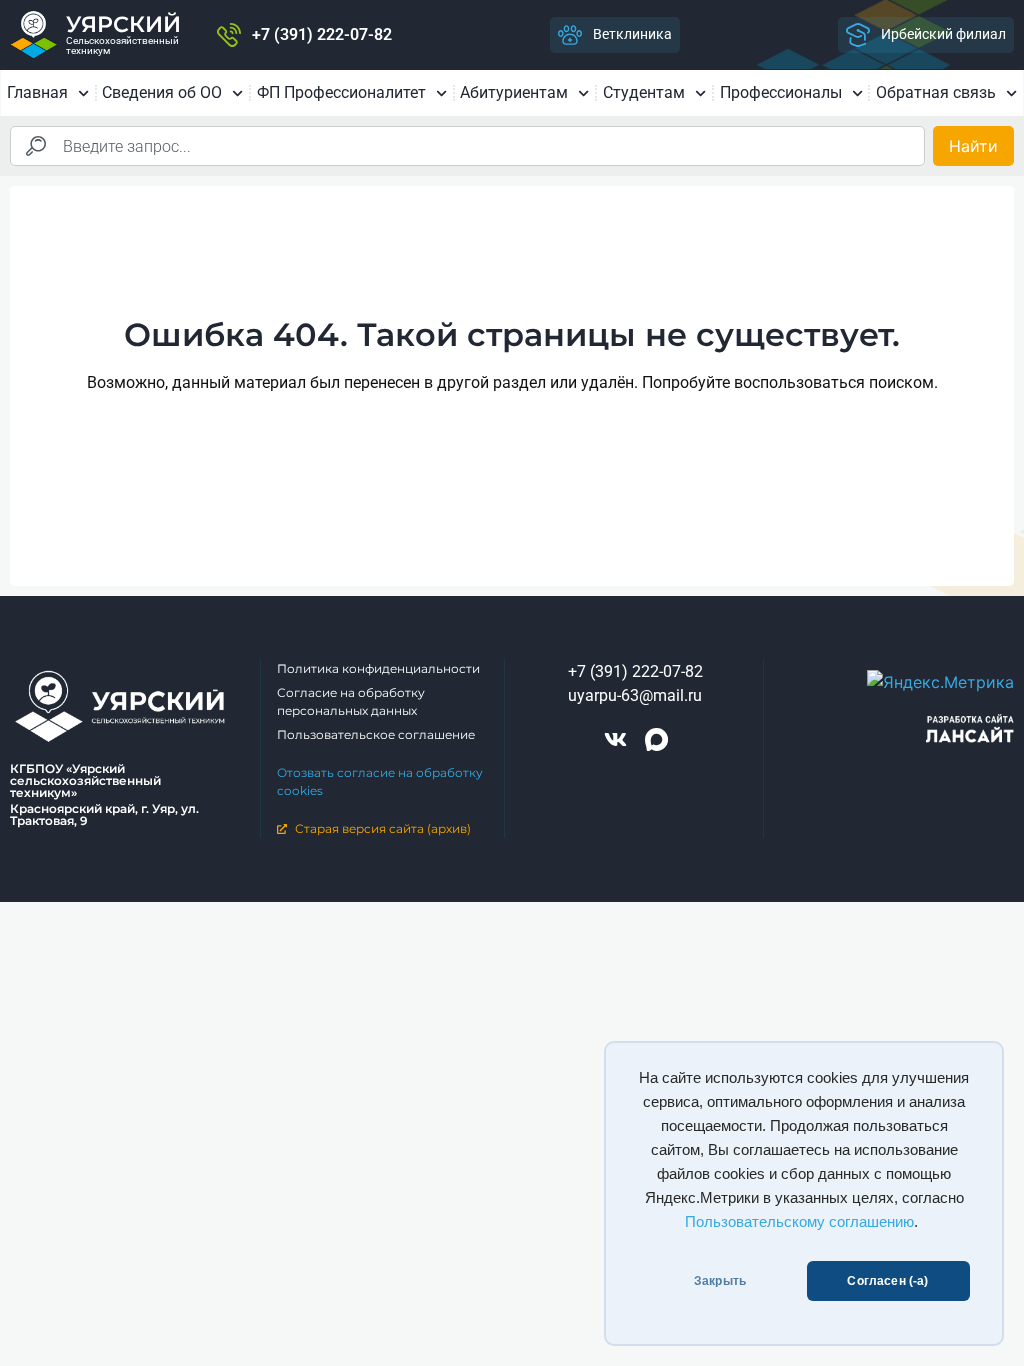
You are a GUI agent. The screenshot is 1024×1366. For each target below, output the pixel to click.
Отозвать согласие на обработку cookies (380, 781)
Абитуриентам (514, 92)
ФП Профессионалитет (341, 92)
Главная (37, 92)
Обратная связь (936, 92)
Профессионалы (781, 92)
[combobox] (467, 146)
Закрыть (720, 1281)
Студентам (644, 92)
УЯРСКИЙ (123, 24)
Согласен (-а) (887, 1281)
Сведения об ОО (162, 92)
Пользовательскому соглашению (799, 1222)
